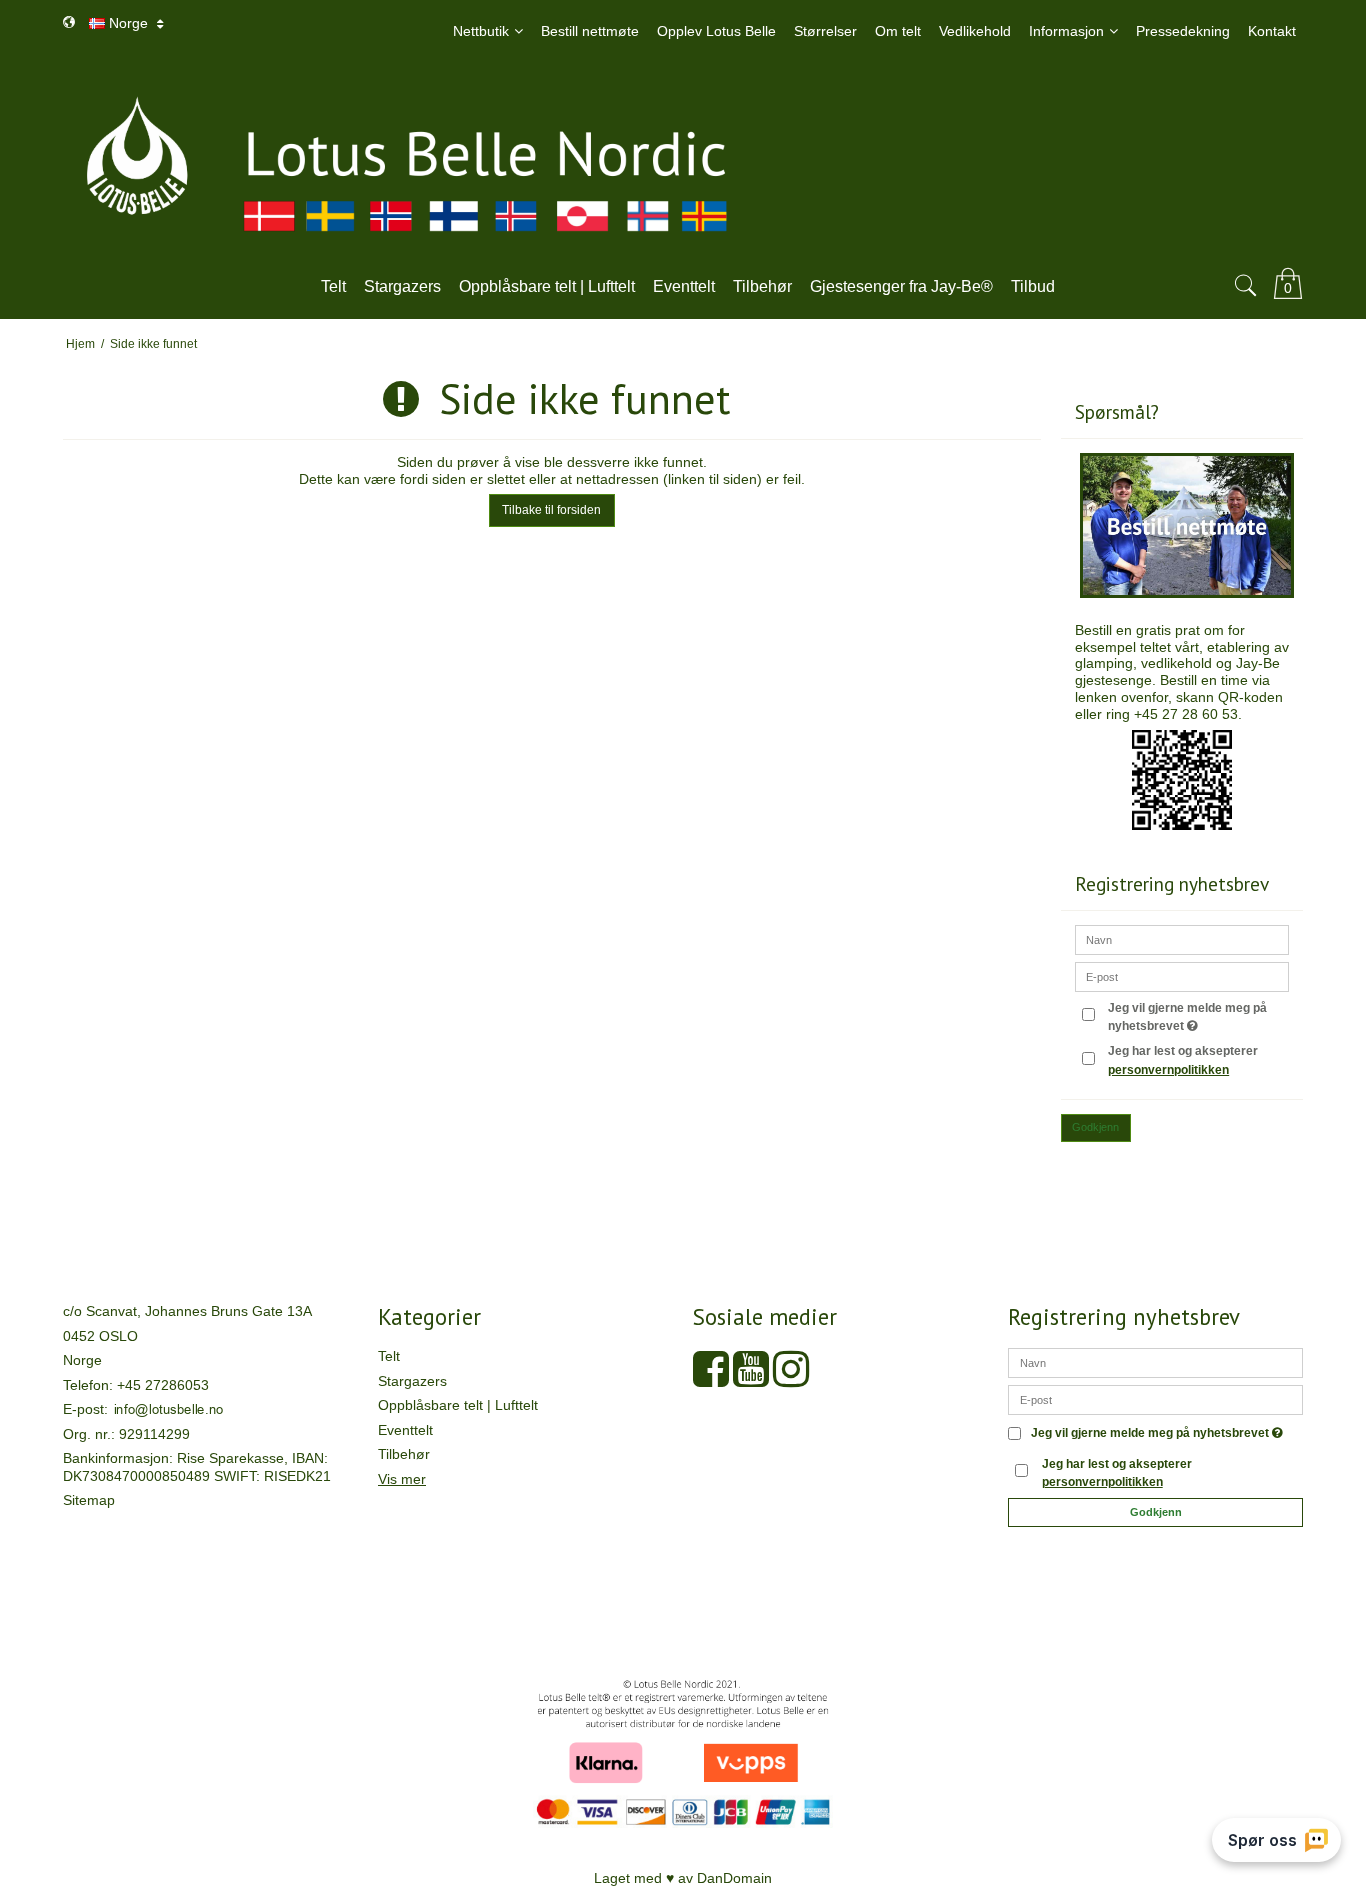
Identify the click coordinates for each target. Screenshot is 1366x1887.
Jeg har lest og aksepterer (1183, 1060)
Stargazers (412, 1381)
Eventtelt (405, 1430)
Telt (389, 1356)
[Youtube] (751, 1379)
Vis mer (402, 1479)
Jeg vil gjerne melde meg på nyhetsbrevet (1195, 1016)
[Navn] (1155, 1362)
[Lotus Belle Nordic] (683, 159)
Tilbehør (404, 1454)
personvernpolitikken (1168, 1070)
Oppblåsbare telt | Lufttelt (458, 1405)
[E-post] (1155, 1399)
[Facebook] (711, 1379)
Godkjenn (1095, 1127)
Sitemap (89, 1500)
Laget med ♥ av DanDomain (683, 1878)
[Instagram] (791, 1379)
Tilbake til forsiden (551, 510)
